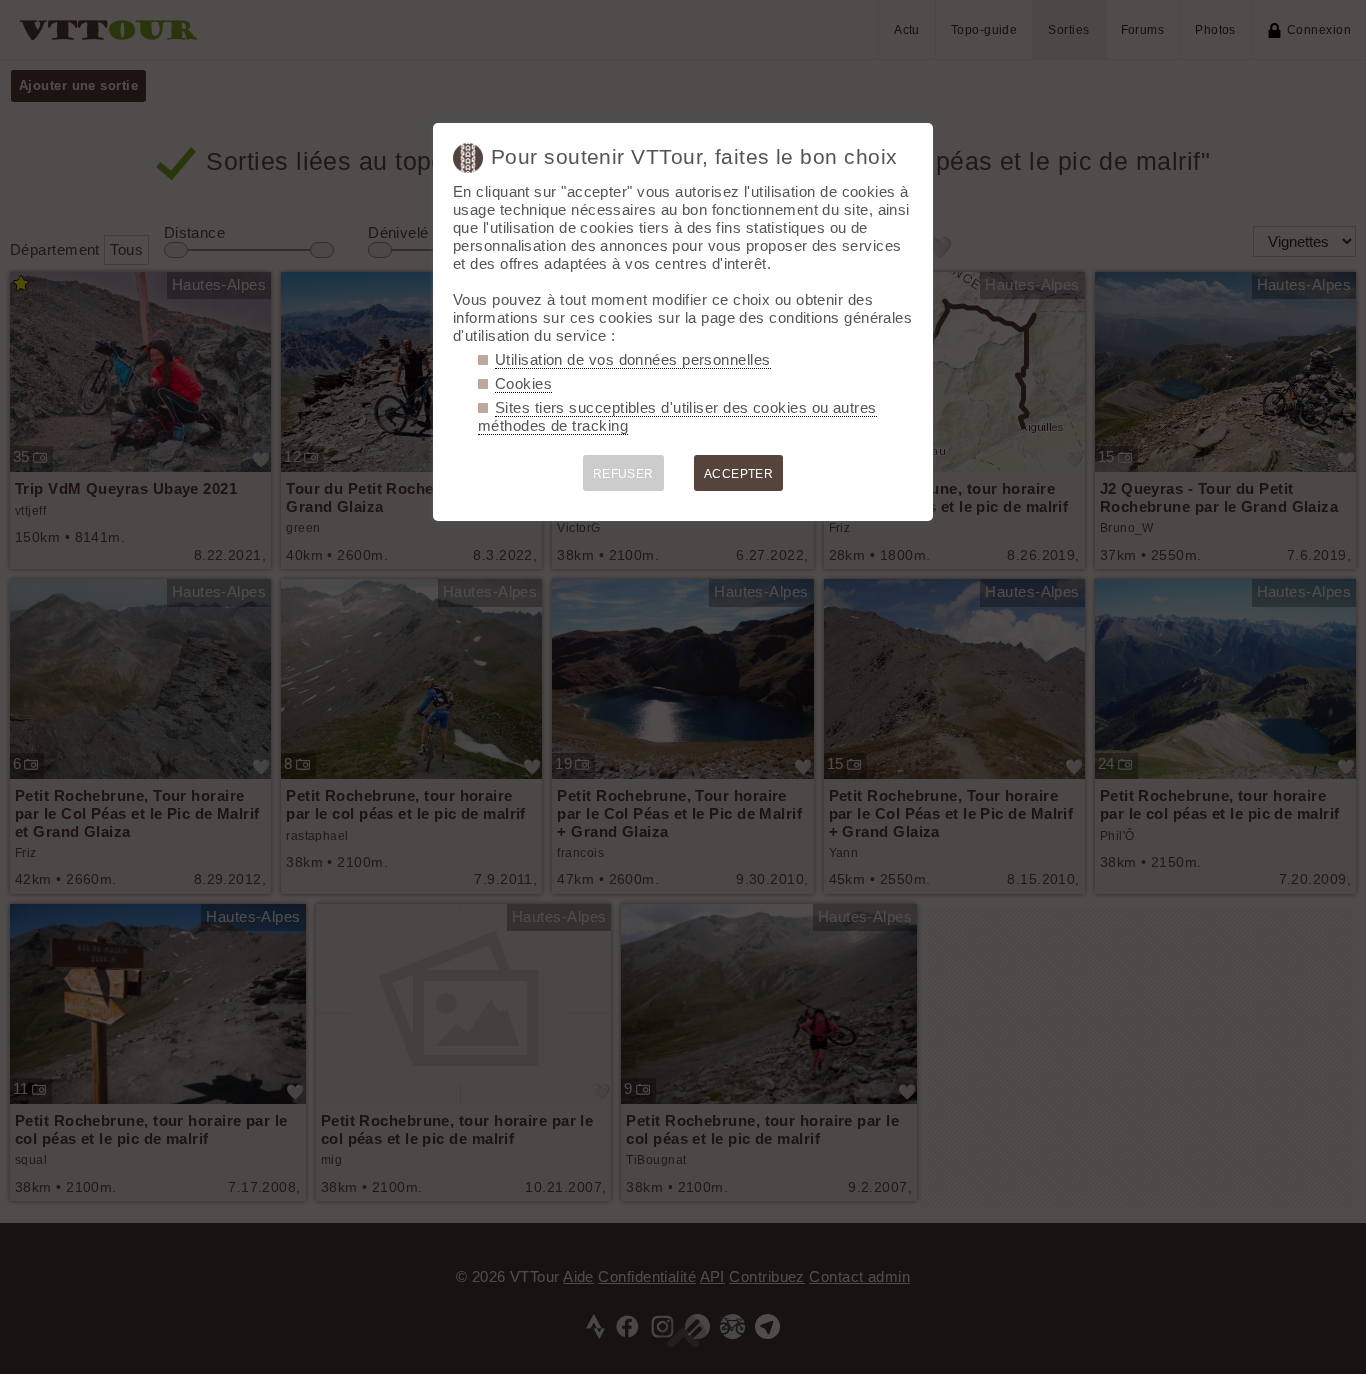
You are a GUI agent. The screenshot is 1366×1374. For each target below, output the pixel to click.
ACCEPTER (739, 474)
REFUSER (623, 474)
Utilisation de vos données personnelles (633, 359)
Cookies (523, 383)
